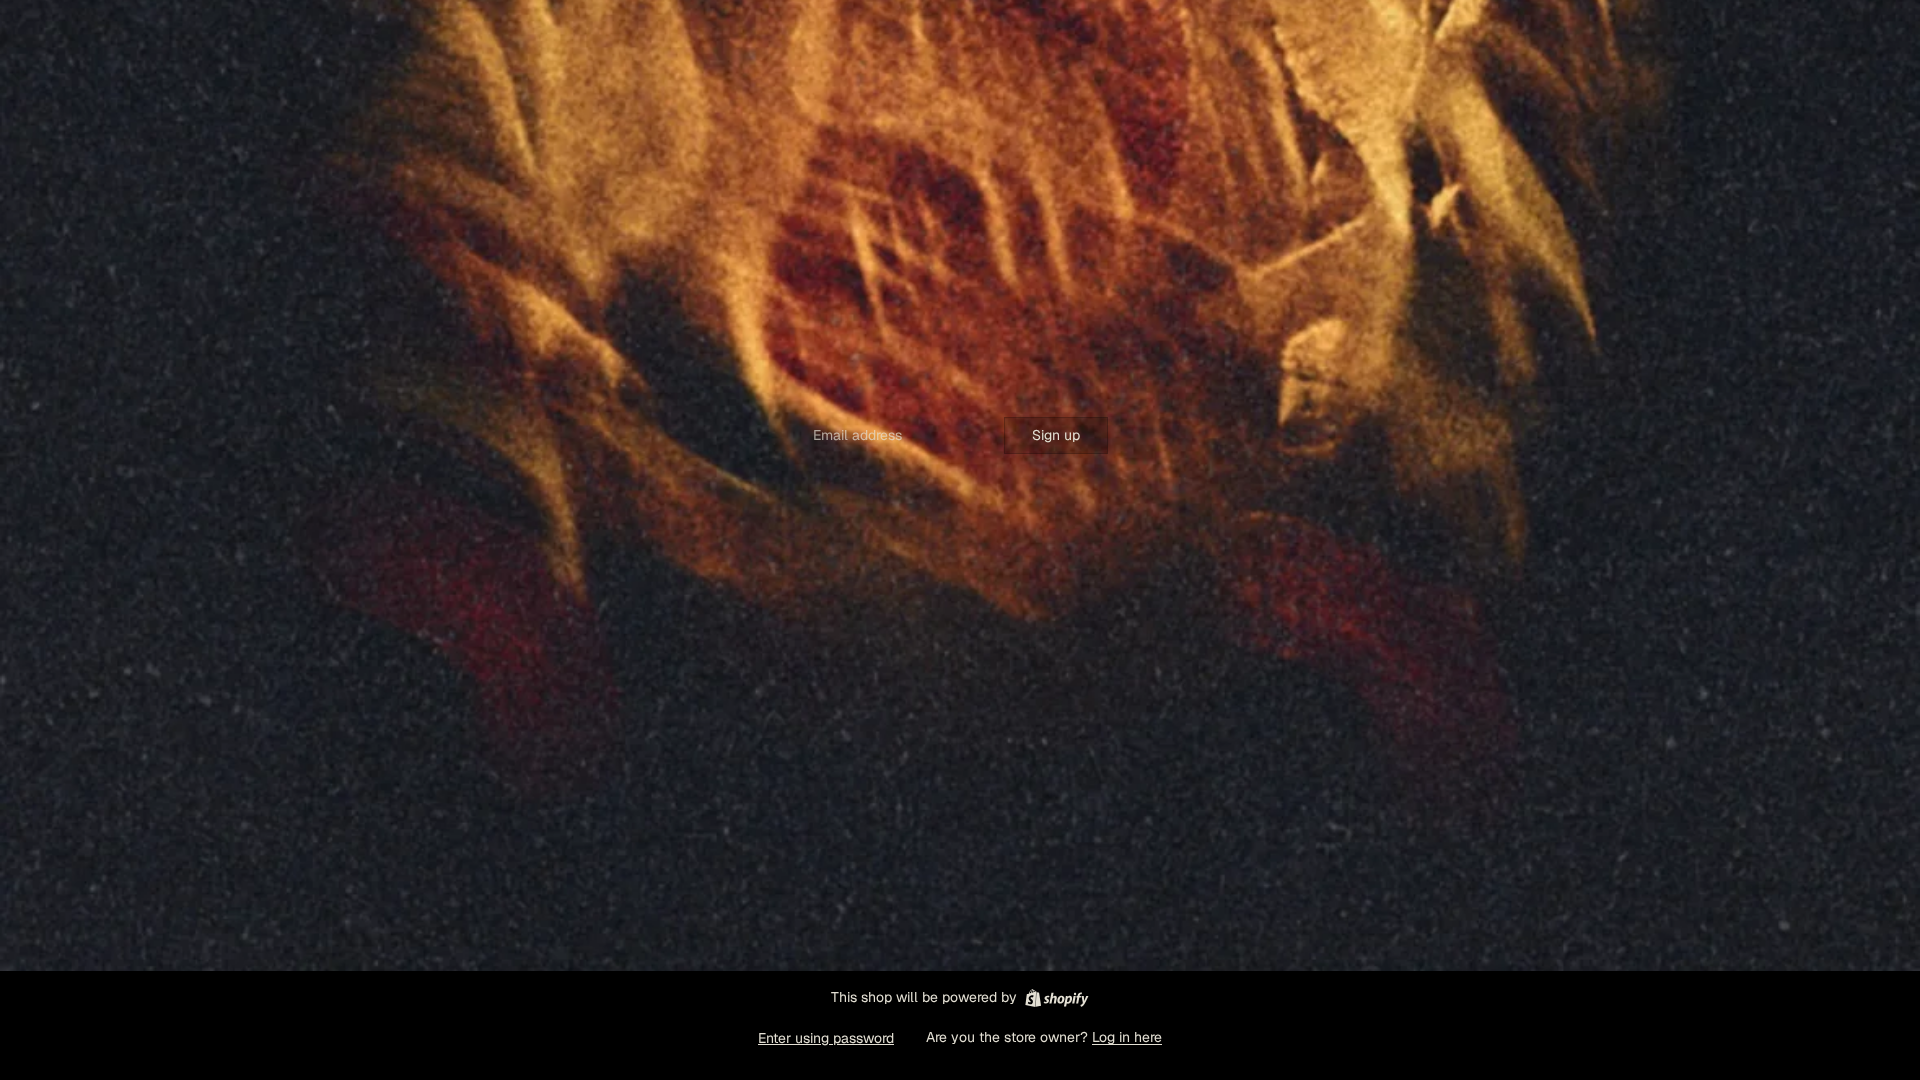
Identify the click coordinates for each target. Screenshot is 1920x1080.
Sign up (1056, 435)
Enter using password (826, 1038)
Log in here (1127, 1037)
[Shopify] (1056, 998)
